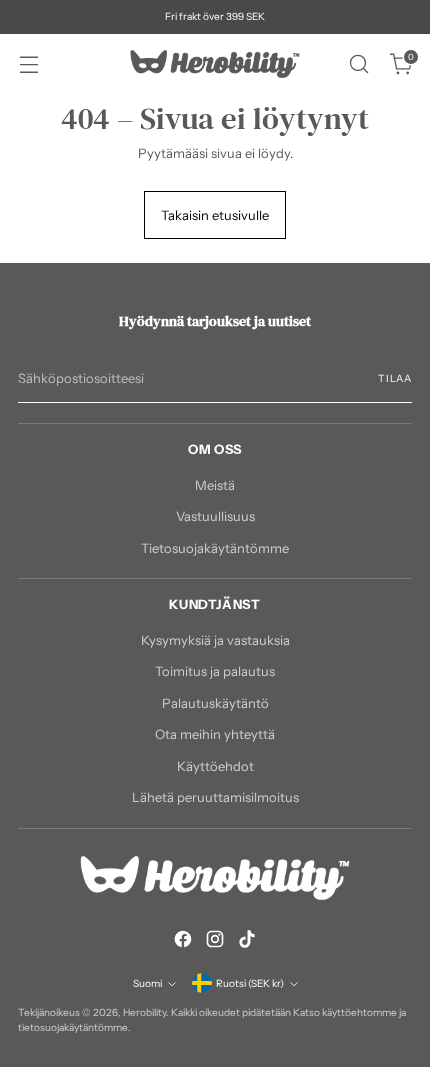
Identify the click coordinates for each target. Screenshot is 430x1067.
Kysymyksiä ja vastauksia (215, 640)
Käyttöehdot (215, 766)
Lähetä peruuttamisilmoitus (215, 797)
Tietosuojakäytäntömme (215, 548)
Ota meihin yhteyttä (215, 734)
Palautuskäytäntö (215, 703)
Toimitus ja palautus (215, 671)
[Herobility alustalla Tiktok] (247, 942)
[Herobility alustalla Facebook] (183, 942)
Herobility (144, 1012)
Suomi (147, 983)
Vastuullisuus (215, 516)
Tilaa (395, 378)
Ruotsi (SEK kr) (250, 983)
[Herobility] (215, 64)
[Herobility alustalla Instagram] (215, 942)
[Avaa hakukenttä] (358, 64)
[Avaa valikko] (28, 64)
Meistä (215, 485)
